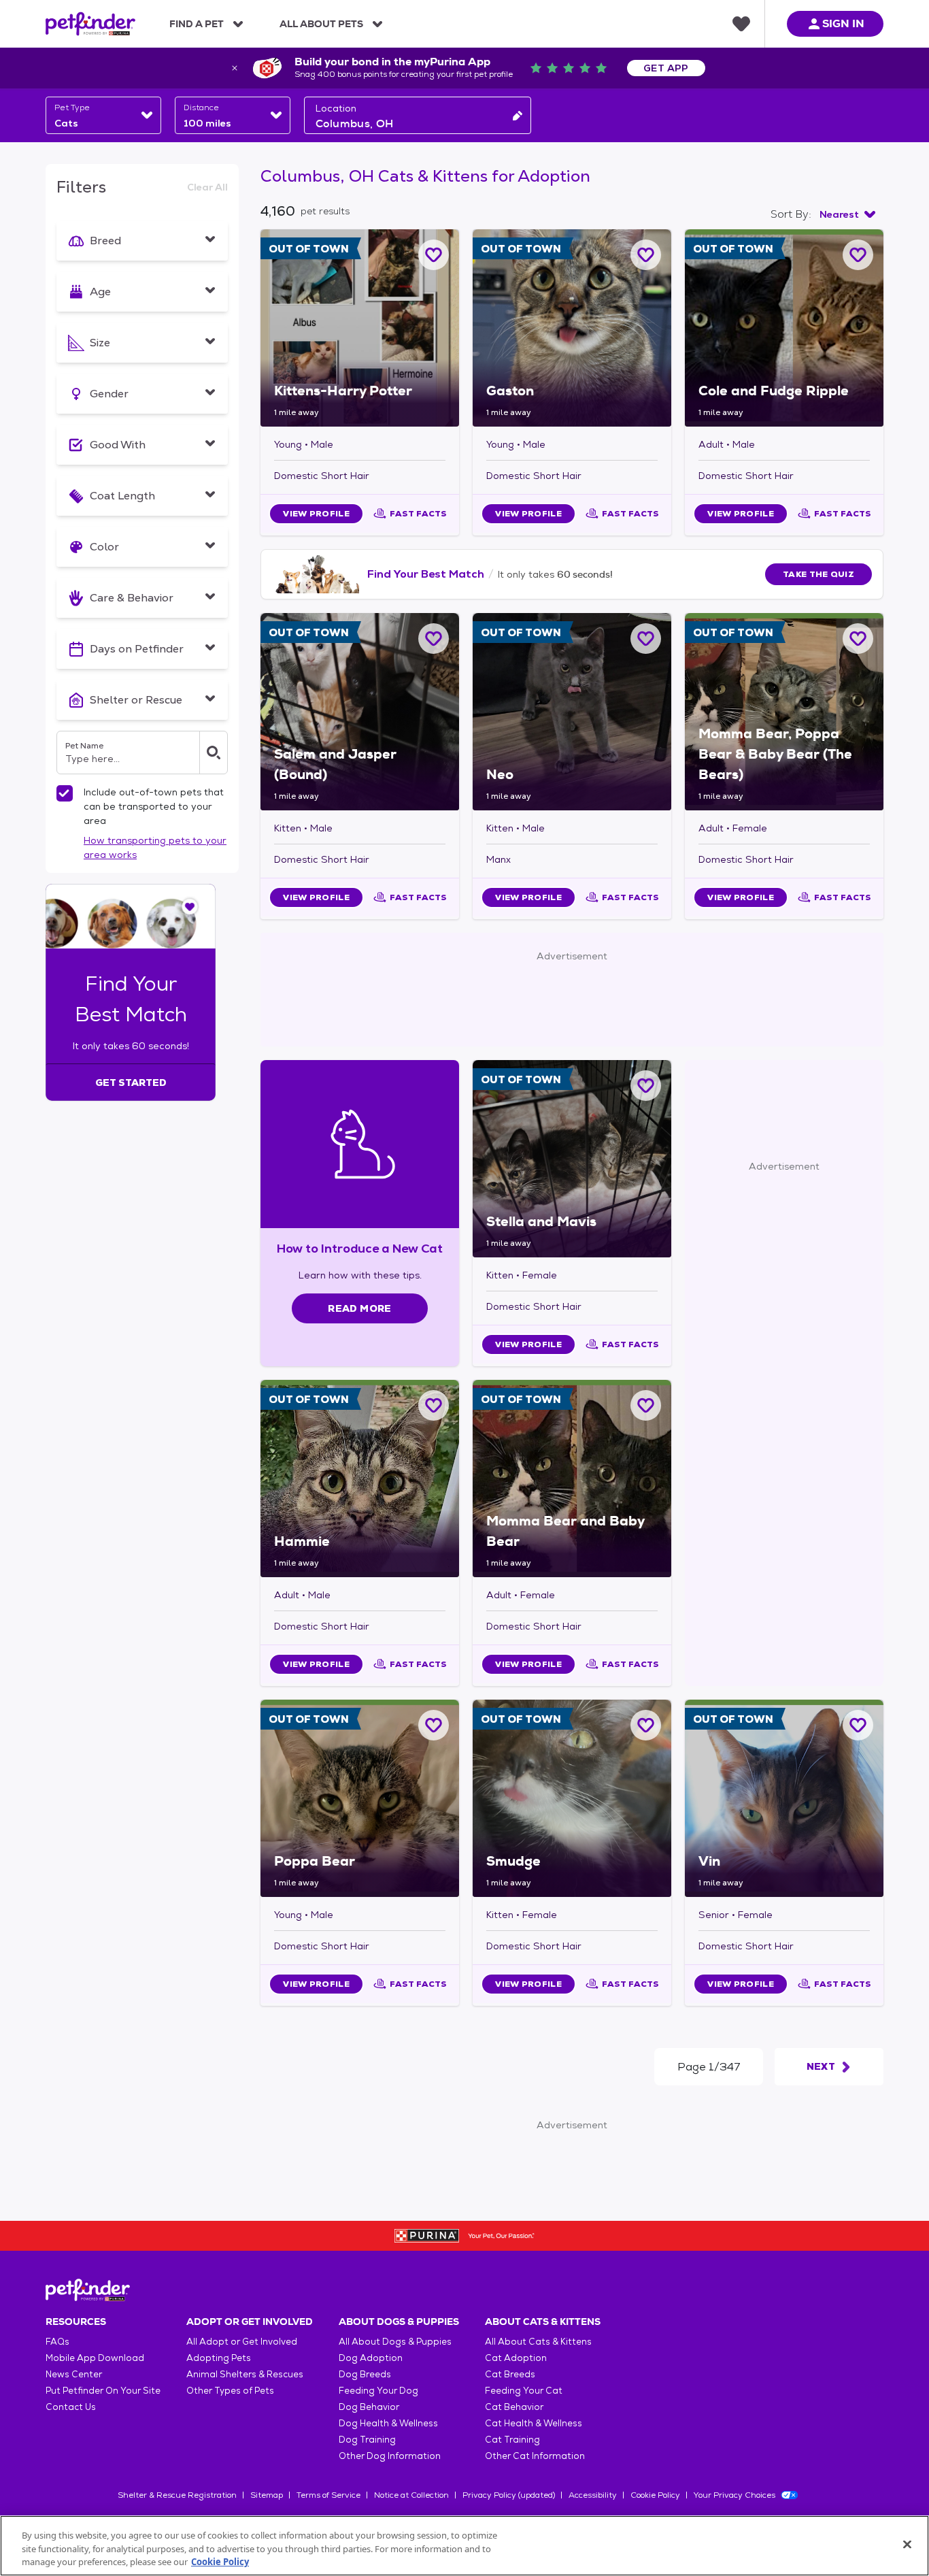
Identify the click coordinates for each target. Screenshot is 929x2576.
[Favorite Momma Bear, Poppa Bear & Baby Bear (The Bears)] (858, 639)
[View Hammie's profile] (360, 1479)
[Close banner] (235, 68)
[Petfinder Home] (90, 24)
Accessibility (593, 2495)
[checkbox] (65, 793)
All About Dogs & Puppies (395, 2342)
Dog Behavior (369, 2407)
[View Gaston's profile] (572, 328)
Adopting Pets (219, 2358)
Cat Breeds (510, 2374)
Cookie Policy (655, 2495)
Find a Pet (197, 24)
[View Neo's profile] (572, 712)
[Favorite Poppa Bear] (434, 1725)
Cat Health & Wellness (534, 2423)
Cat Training (512, 2440)
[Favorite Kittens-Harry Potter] (434, 255)
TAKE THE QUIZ (818, 574)
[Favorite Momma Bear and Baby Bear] (646, 1405)
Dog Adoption (371, 2358)
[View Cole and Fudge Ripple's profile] (784, 328)
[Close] (907, 2544)
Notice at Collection (411, 2495)
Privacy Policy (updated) (509, 2495)
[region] (464, 2546)
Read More (359, 1308)
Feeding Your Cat (524, 2391)
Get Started (131, 1083)
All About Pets (321, 24)
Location (336, 108)
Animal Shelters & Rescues (245, 2374)
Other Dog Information (390, 2456)
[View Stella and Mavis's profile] (572, 1159)
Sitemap (267, 2495)
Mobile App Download (95, 2358)
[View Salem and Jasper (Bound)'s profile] (360, 712)
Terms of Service (328, 2495)
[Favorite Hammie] (434, 1405)
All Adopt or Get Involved (242, 2342)
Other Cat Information (535, 2456)
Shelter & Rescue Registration (177, 2495)
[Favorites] (741, 24)
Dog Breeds (365, 2374)
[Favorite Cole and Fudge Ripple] (858, 255)
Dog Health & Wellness (388, 2423)
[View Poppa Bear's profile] (360, 1798)
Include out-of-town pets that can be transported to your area (154, 806)
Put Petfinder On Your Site (103, 2391)
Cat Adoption (516, 2358)
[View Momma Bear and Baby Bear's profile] (572, 1479)
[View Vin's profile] (784, 1798)
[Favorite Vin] (858, 1725)
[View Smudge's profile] (572, 1798)
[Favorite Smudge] (646, 1725)
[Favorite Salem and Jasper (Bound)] (434, 639)
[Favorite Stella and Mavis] (646, 1086)
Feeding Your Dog (378, 2391)
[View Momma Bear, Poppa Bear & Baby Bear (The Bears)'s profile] (784, 712)
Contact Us (71, 2407)
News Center (74, 2374)
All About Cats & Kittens (538, 2342)
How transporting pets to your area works (155, 847)
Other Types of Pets (230, 2391)
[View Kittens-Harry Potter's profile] (360, 328)
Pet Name (84, 746)
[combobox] (103, 115)
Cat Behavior (514, 2407)
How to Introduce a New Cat (360, 1248)
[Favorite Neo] (646, 639)
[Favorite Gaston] (646, 255)
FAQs (57, 2342)
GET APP (666, 68)
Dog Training (367, 2440)
